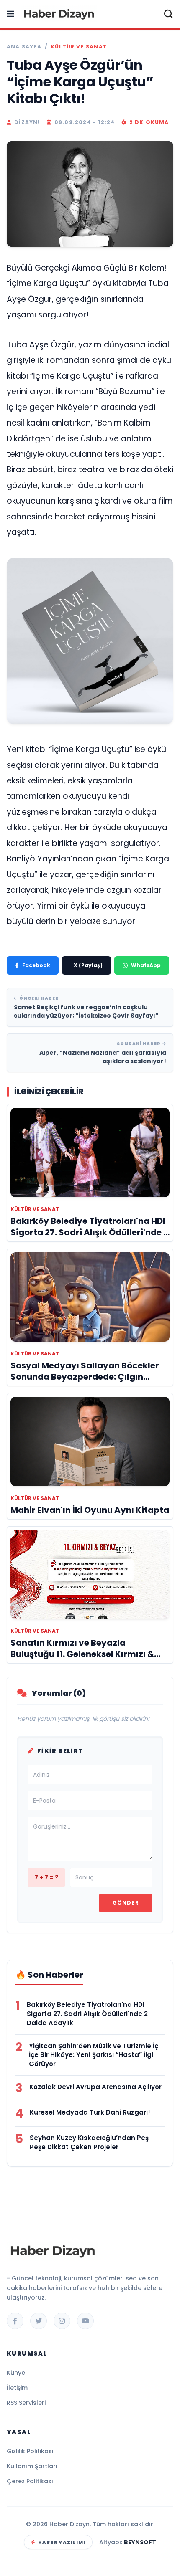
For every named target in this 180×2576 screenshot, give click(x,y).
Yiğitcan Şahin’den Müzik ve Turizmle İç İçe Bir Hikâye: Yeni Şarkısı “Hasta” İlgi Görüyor (94, 2055)
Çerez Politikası (30, 2481)
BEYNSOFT (140, 2542)
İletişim (17, 2388)
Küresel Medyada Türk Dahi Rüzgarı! (90, 2112)
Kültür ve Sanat (79, 47)
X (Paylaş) (88, 965)
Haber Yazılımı (62, 2542)
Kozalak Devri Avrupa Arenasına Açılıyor (95, 2087)
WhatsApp (146, 965)
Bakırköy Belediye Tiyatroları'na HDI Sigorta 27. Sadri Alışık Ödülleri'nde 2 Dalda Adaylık (87, 2014)
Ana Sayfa (24, 47)
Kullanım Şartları (32, 2466)
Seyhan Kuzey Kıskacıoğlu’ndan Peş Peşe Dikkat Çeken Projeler (89, 2142)
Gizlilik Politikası (30, 2451)
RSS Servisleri (26, 2403)
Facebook (36, 965)
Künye (16, 2373)
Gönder (126, 1903)
